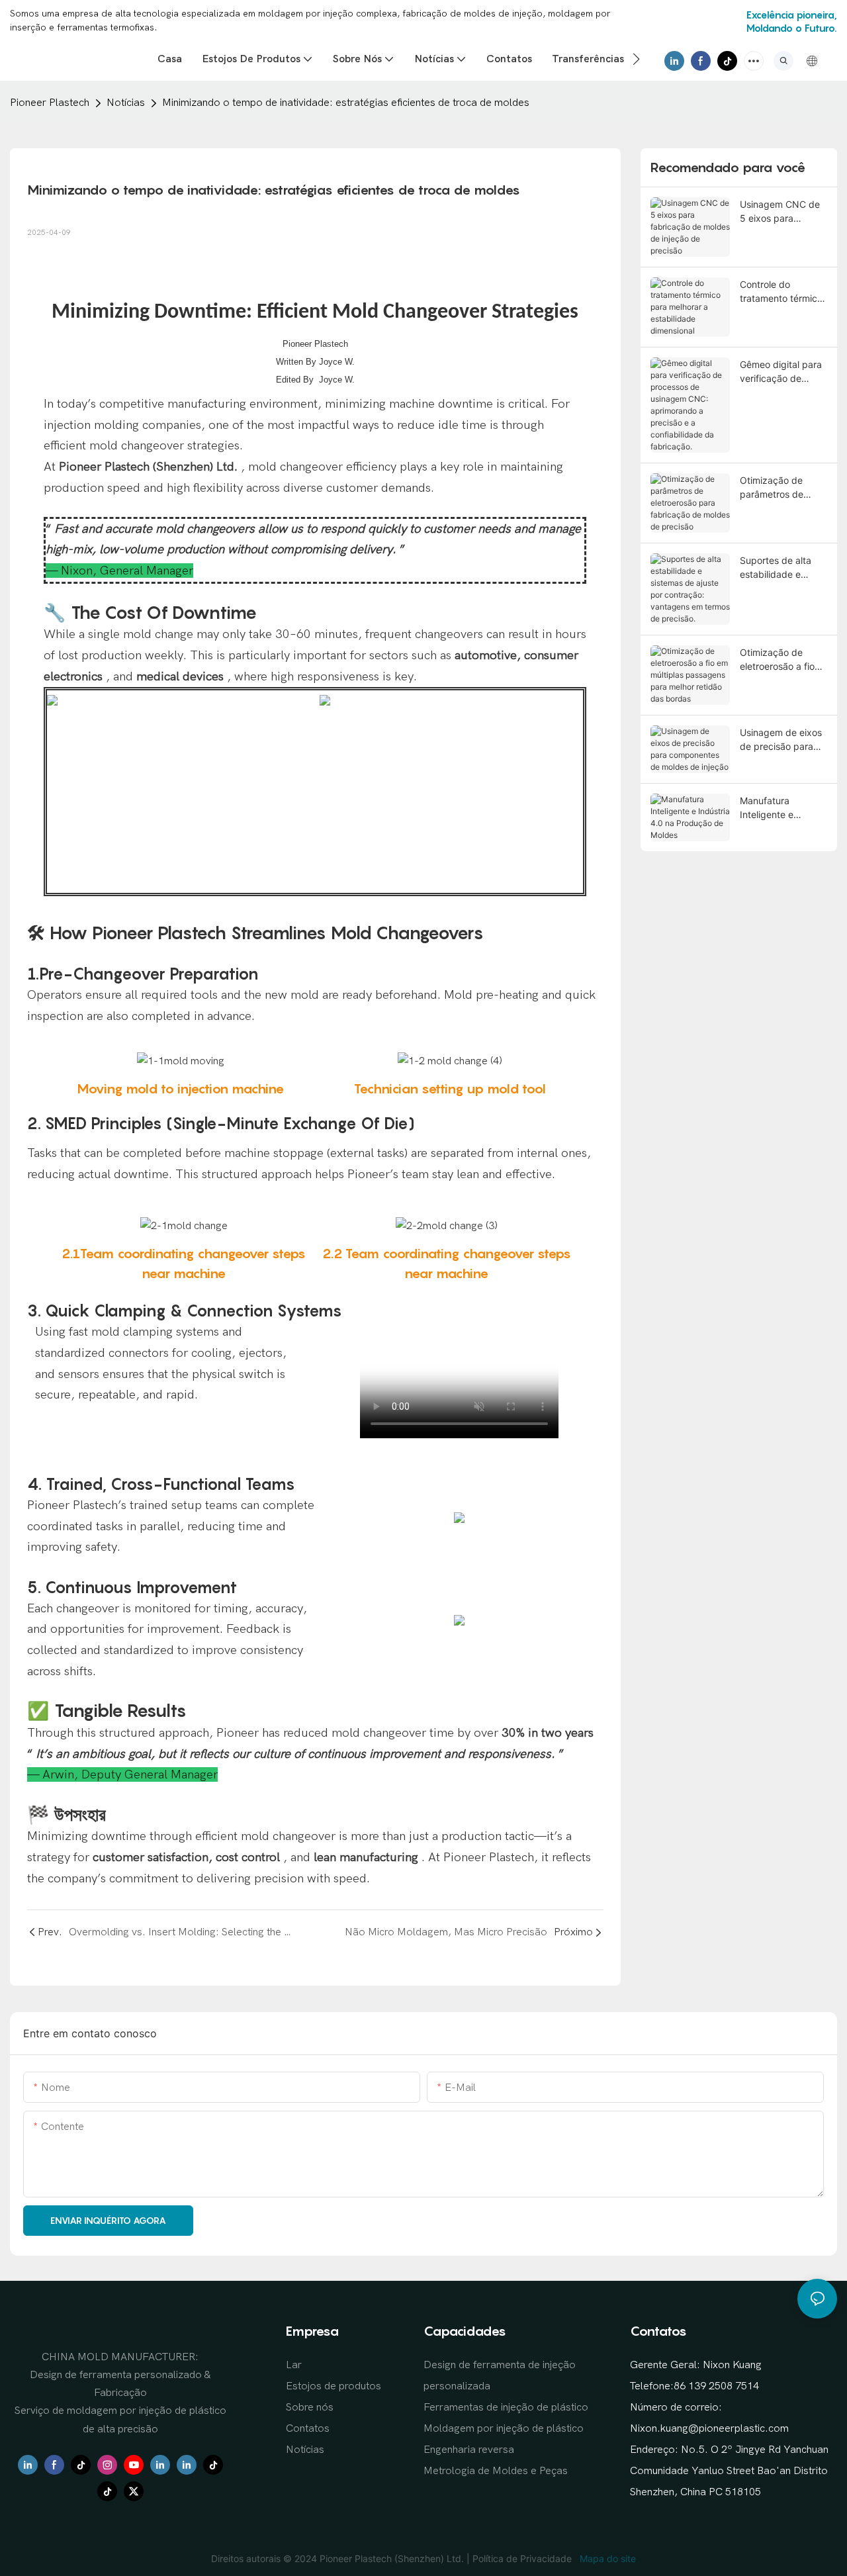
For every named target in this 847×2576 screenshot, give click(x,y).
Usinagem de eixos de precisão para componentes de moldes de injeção (781, 740)
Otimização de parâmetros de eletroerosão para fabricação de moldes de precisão (782, 488)
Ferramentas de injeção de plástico (506, 2407)
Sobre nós (310, 2407)
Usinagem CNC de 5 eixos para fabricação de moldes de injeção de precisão (780, 212)
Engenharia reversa (469, 2450)
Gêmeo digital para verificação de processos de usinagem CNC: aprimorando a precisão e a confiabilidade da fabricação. (781, 372)
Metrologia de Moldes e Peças (496, 2471)
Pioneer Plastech (50, 103)
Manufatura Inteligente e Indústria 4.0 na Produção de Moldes (774, 808)
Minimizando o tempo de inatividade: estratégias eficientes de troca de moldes (346, 103)
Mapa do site (606, 2558)
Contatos (308, 2428)
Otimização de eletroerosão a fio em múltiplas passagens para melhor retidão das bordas (780, 660)
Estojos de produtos (334, 2386)
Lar (294, 2365)
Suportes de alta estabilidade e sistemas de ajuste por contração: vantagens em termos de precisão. (783, 568)
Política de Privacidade (523, 2558)
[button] (636, 59)
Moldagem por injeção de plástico (504, 2428)
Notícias (126, 103)
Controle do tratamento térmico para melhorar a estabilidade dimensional (781, 292)
